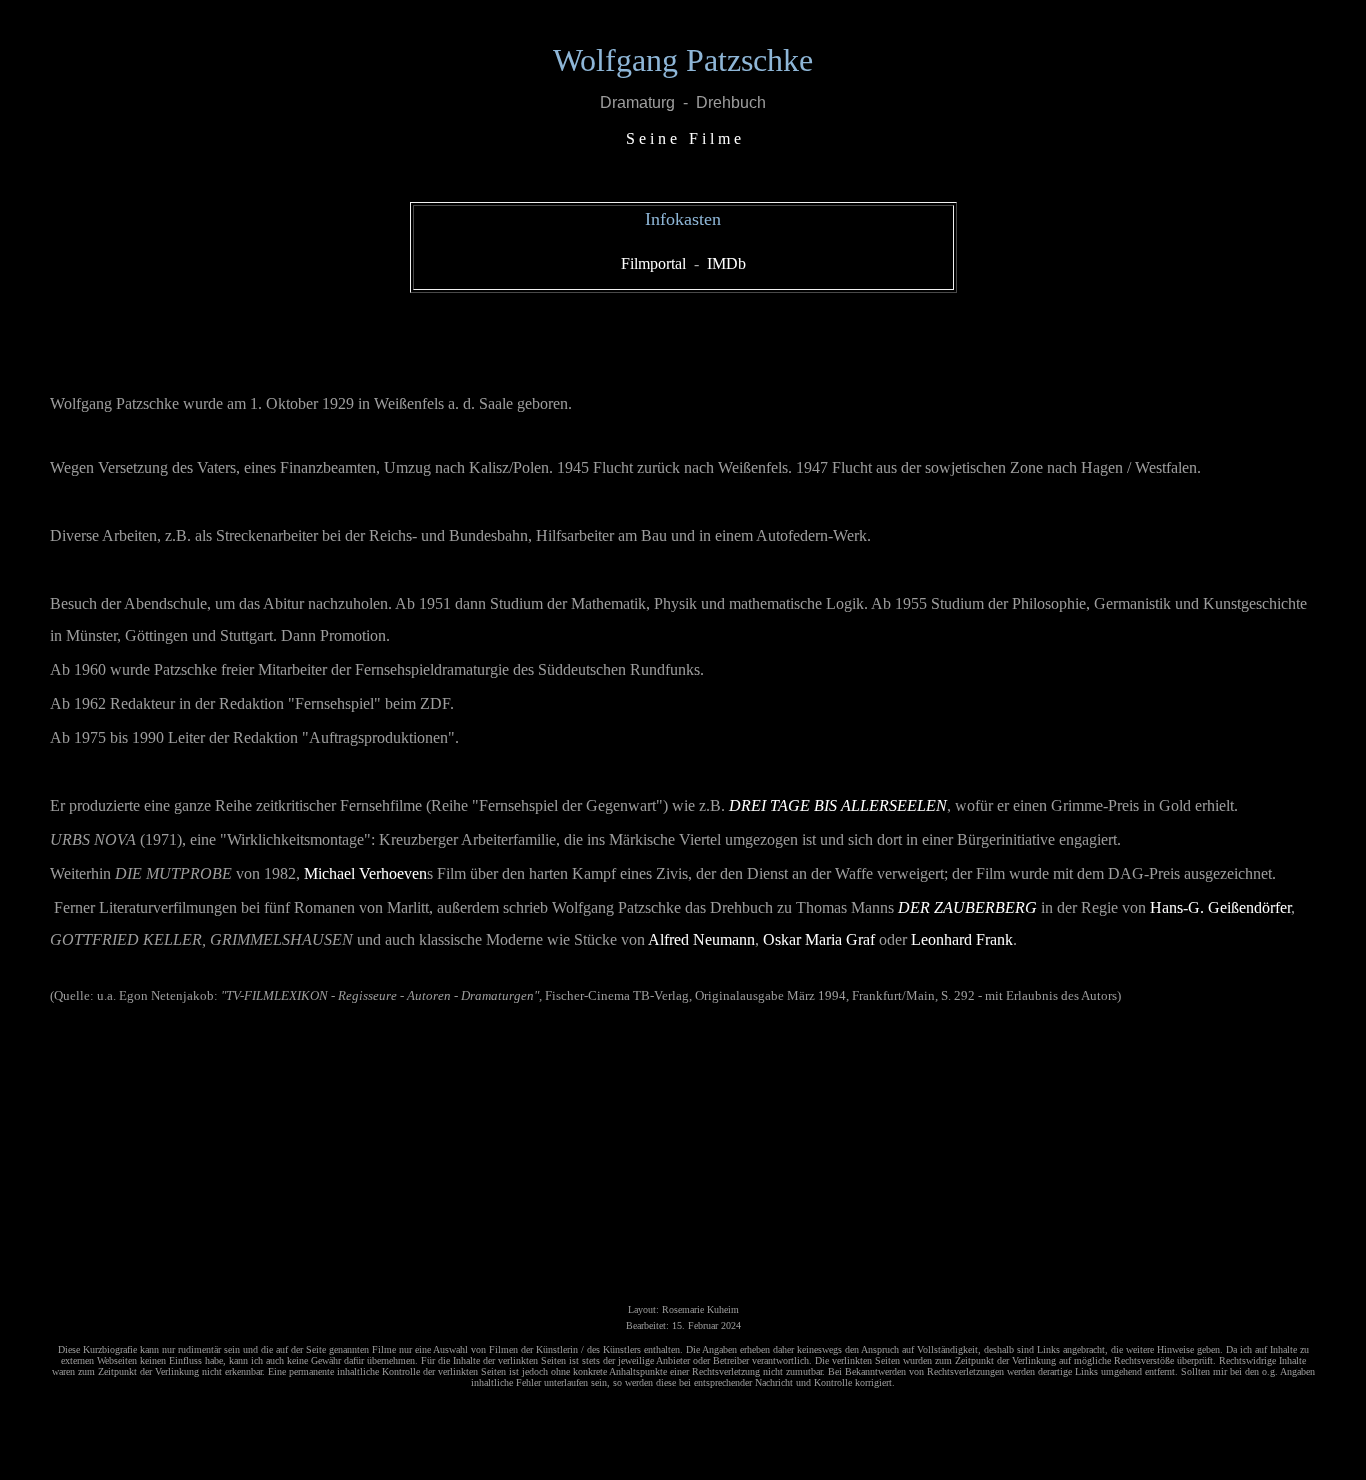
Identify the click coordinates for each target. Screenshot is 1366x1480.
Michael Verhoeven (365, 873)
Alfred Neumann (701, 939)
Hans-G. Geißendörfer (1220, 907)
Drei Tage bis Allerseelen (838, 805)
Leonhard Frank (962, 939)
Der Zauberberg (967, 907)
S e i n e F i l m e (683, 138)
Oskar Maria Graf (819, 939)
